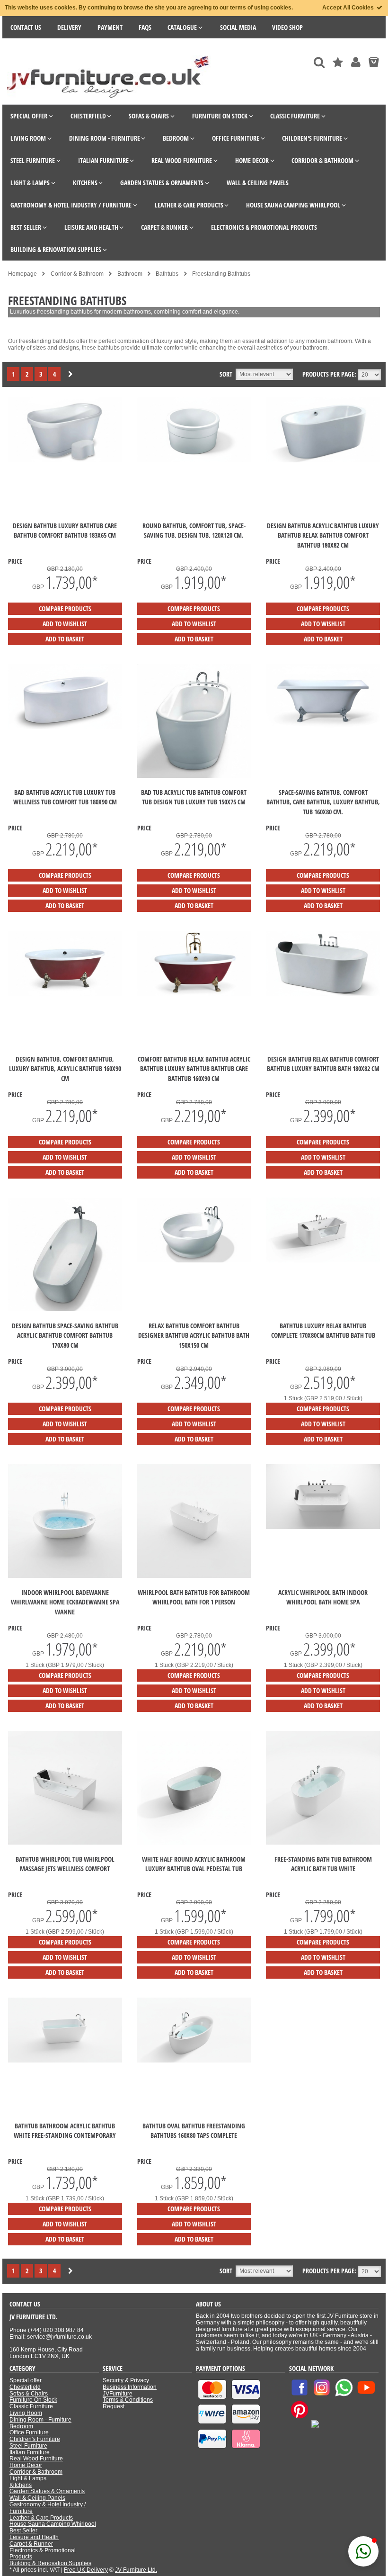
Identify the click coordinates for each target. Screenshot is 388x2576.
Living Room (26, 2413)
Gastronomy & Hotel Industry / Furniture (48, 2508)
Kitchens (21, 2485)
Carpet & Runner (31, 2544)
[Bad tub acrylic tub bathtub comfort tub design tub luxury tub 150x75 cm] (194, 776)
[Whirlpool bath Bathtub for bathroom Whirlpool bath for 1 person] (194, 1576)
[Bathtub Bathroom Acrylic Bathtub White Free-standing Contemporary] (65, 2061)
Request (114, 2406)
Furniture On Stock (33, 2400)
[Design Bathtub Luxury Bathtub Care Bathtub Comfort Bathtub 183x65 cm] (65, 460)
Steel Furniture (28, 2446)
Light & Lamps (28, 2478)
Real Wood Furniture (36, 2459)
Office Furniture (29, 2432)
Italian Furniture (30, 2452)
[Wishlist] (338, 62)
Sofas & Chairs (29, 2394)
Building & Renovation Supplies (50, 2563)
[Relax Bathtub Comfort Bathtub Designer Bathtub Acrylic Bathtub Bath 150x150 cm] (194, 1261)
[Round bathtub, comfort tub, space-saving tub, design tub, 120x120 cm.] (194, 460)
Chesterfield (25, 2387)
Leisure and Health (34, 2537)
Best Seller (23, 2531)
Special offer (26, 2380)
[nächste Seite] (71, 375)
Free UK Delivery (86, 2570)
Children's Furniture (35, 2439)
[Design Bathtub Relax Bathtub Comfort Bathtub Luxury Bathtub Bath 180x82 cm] (323, 994)
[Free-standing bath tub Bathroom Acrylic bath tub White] (323, 1843)
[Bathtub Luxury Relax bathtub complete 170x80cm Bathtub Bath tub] (323, 1261)
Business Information (130, 2387)
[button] (363, 2551)
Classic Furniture (31, 2406)
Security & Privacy (126, 2380)
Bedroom (21, 2426)
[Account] (356, 62)
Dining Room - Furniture (40, 2420)
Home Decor (26, 2465)
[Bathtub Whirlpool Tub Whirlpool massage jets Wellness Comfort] (65, 1843)
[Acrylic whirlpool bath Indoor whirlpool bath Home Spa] (323, 1527)
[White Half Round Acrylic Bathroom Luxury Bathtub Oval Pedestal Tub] (194, 1843)
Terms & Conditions (128, 2400)
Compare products (65, 608)
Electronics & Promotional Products (43, 2554)
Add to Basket (65, 639)
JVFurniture (118, 2394)
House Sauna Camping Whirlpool (53, 2524)
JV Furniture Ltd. (136, 2570)
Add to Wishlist (65, 624)
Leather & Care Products (41, 2518)
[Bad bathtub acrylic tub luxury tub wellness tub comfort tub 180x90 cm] (65, 727)
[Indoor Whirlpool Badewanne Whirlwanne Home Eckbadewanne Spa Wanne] (65, 1576)
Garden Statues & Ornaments (47, 2491)
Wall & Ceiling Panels (37, 2498)
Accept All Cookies (349, 8)
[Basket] (374, 62)
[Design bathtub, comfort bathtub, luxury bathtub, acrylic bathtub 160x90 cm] (65, 994)
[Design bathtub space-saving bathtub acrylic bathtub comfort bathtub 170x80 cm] (65, 1309)
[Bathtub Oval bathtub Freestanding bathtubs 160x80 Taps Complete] (194, 2061)
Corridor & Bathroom (36, 2472)
